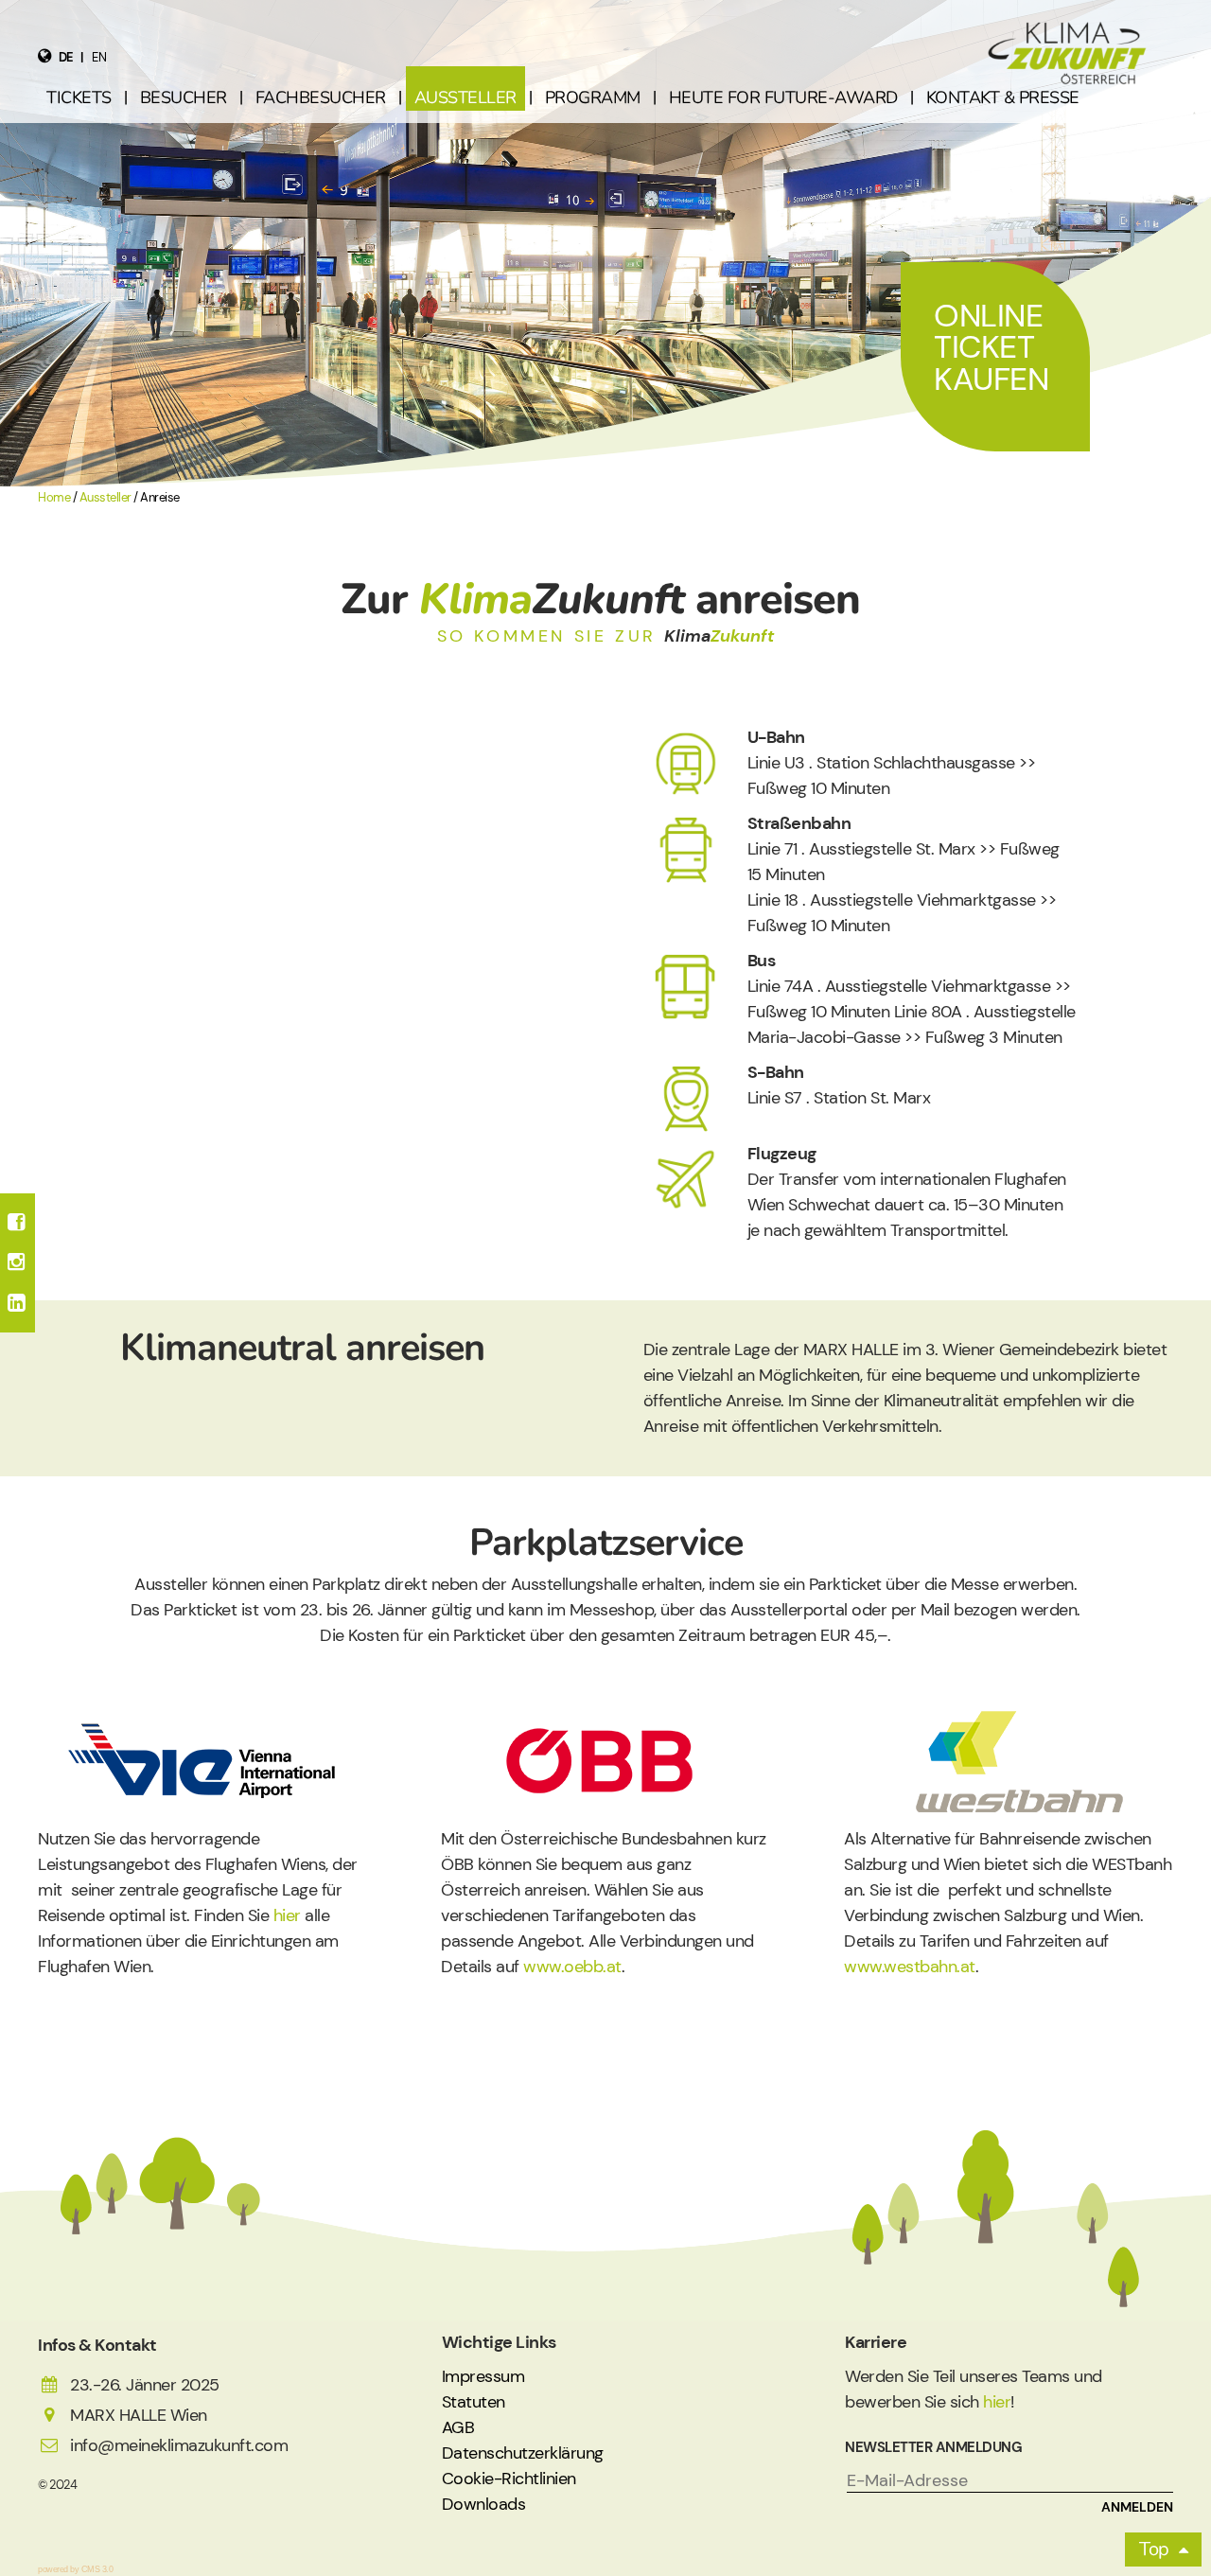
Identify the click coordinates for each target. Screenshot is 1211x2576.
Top (1154, 2549)
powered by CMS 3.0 (75, 2569)
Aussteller (105, 498)
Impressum (483, 2376)
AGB (458, 2427)
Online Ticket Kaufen (991, 347)
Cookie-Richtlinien (509, 2479)
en (99, 57)
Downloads (484, 2504)
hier (290, 1915)
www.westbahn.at (910, 1967)
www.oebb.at (572, 1967)
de (66, 57)
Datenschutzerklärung (523, 2453)
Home (54, 498)
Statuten (474, 2402)
